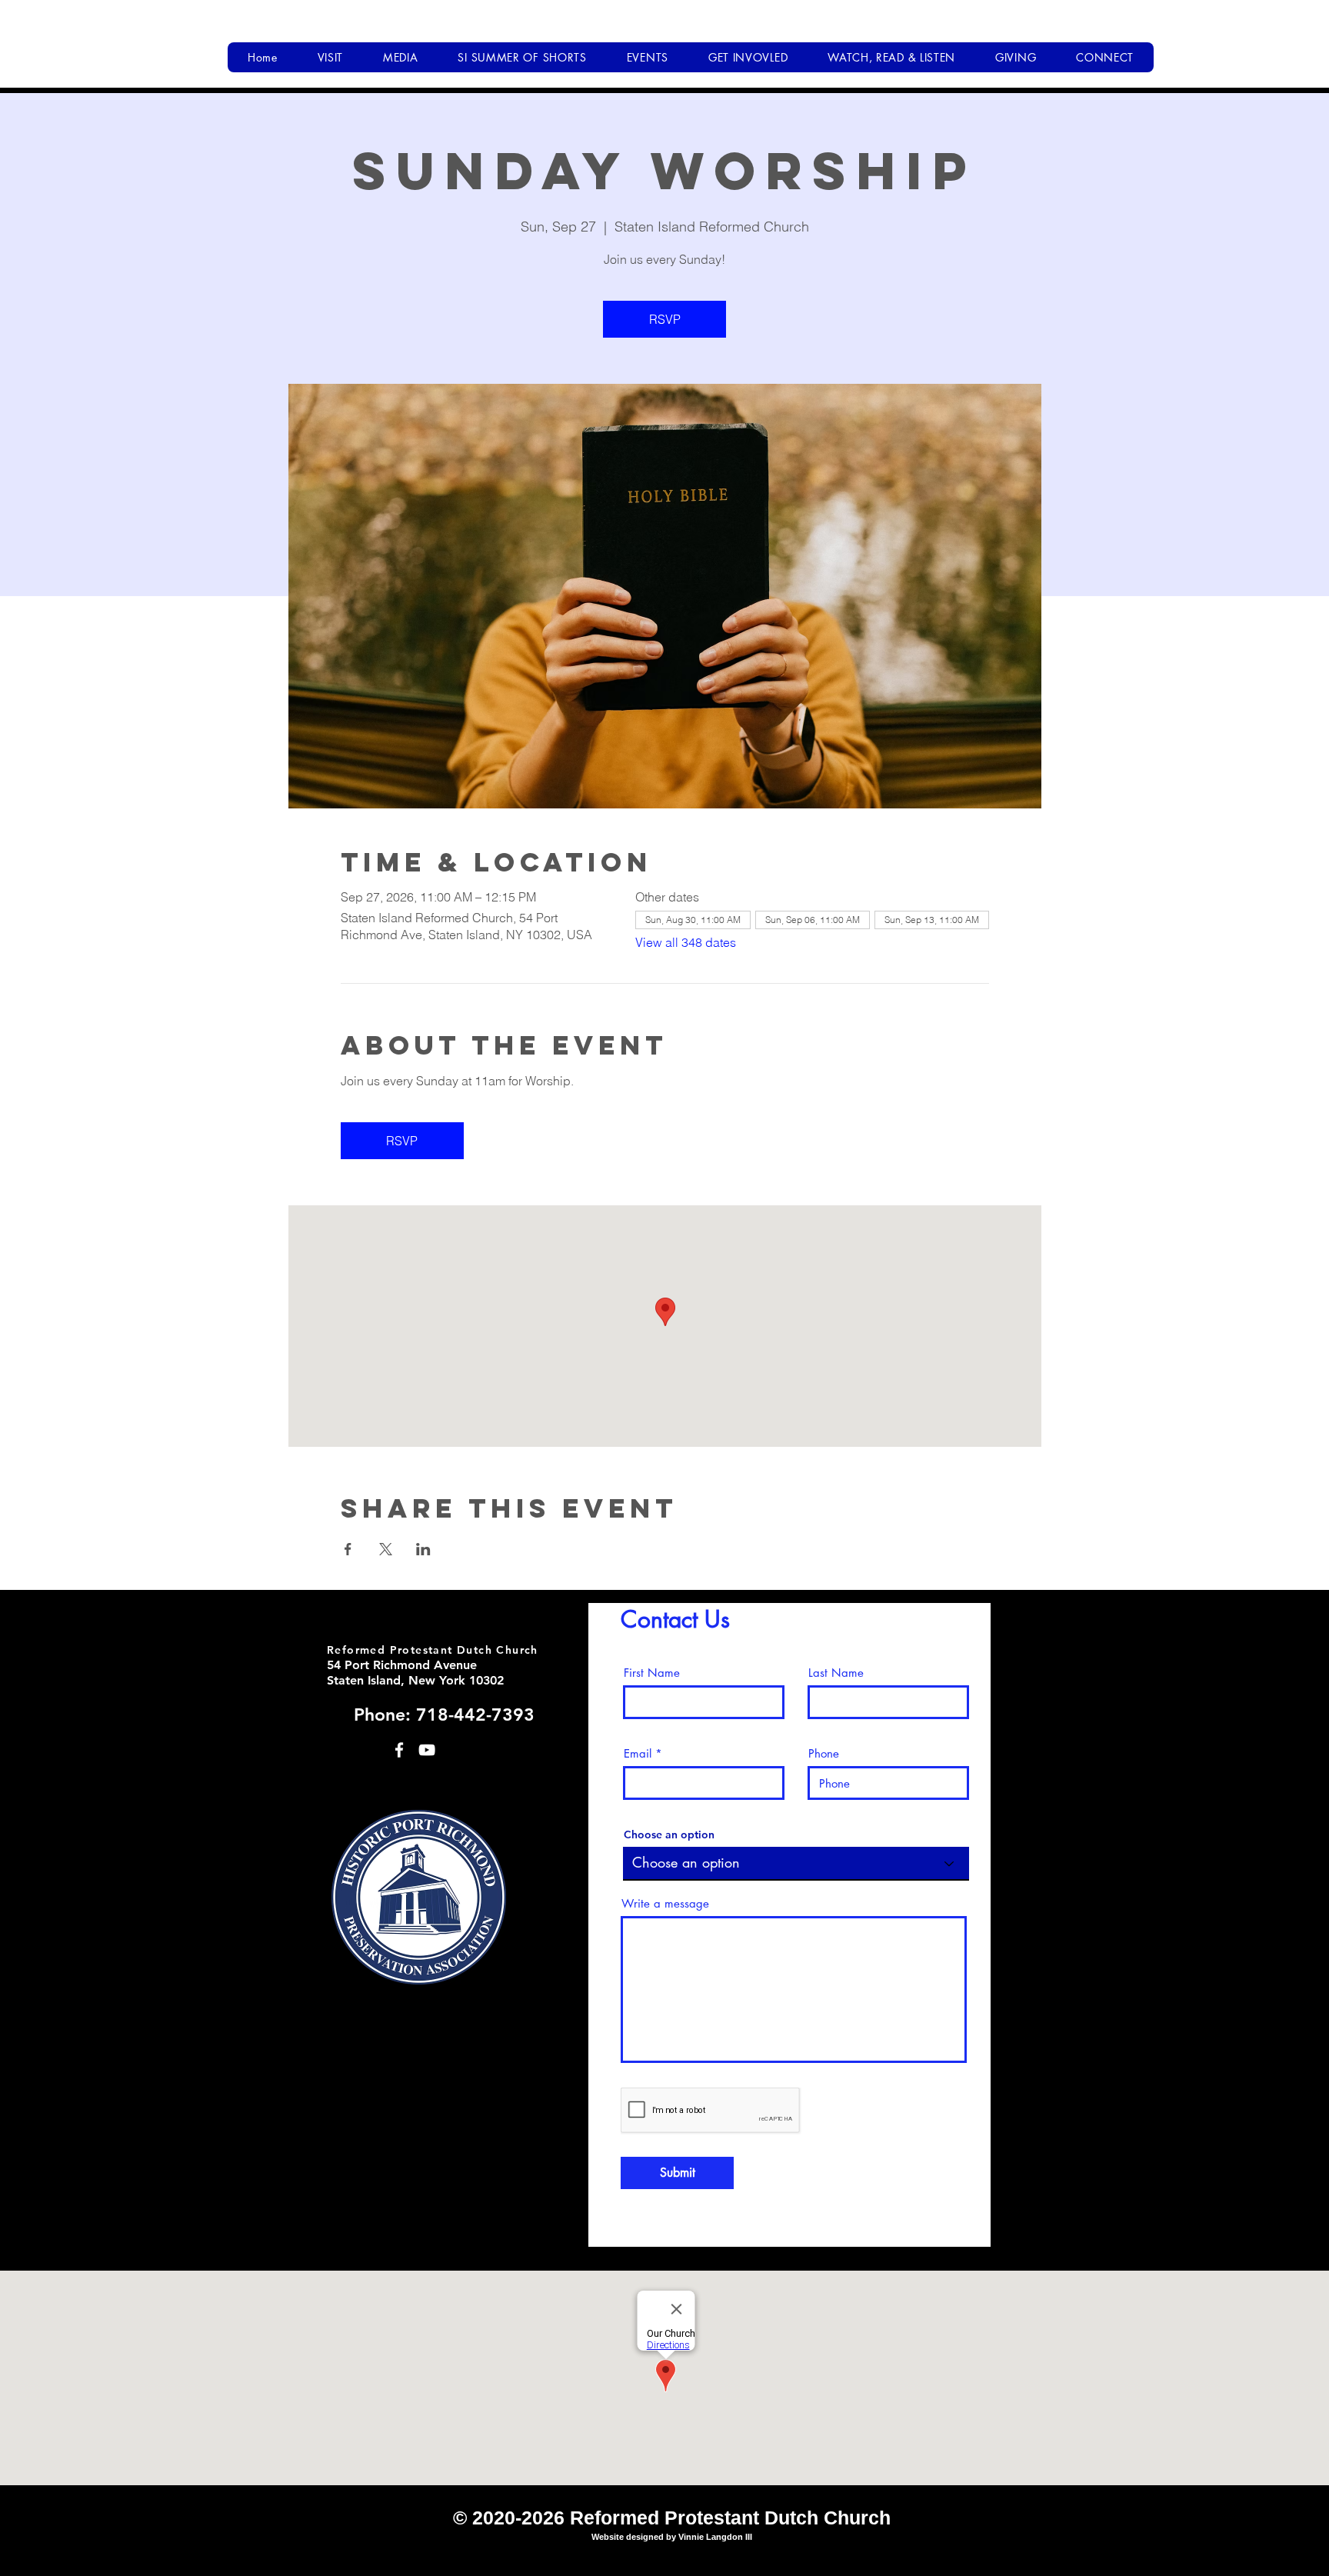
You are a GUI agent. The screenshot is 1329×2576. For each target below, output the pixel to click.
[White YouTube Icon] (427, 1750)
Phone (824, 1753)
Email (638, 1753)
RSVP (665, 319)
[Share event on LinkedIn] (423, 1549)
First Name (652, 1673)
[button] (330, 57)
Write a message (665, 1903)
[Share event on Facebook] (348, 1549)
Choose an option (669, 1835)
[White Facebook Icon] (399, 1750)
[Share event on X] (386, 1549)
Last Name (836, 1673)
